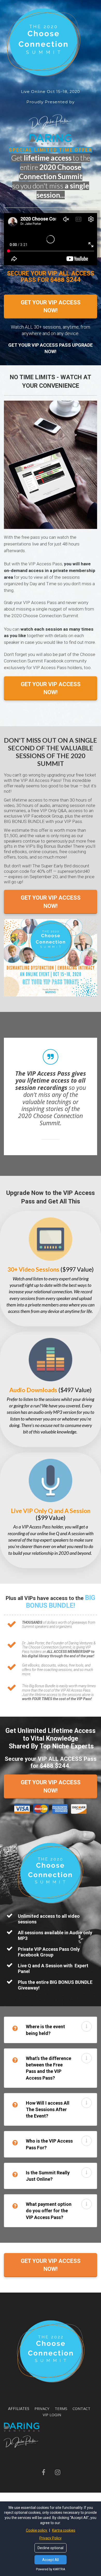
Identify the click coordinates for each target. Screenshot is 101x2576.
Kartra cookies (64, 2530)
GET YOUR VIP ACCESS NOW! (51, 306)
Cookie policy (37, 2530)
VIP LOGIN (52, 2415)
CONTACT (81, 2409)
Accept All (51, 2560)
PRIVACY (42, 2409)
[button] (86, 2026)
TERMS (61, 2409)
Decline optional (51, 2548)
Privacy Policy (51, 2538)
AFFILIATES (19, 2408)
